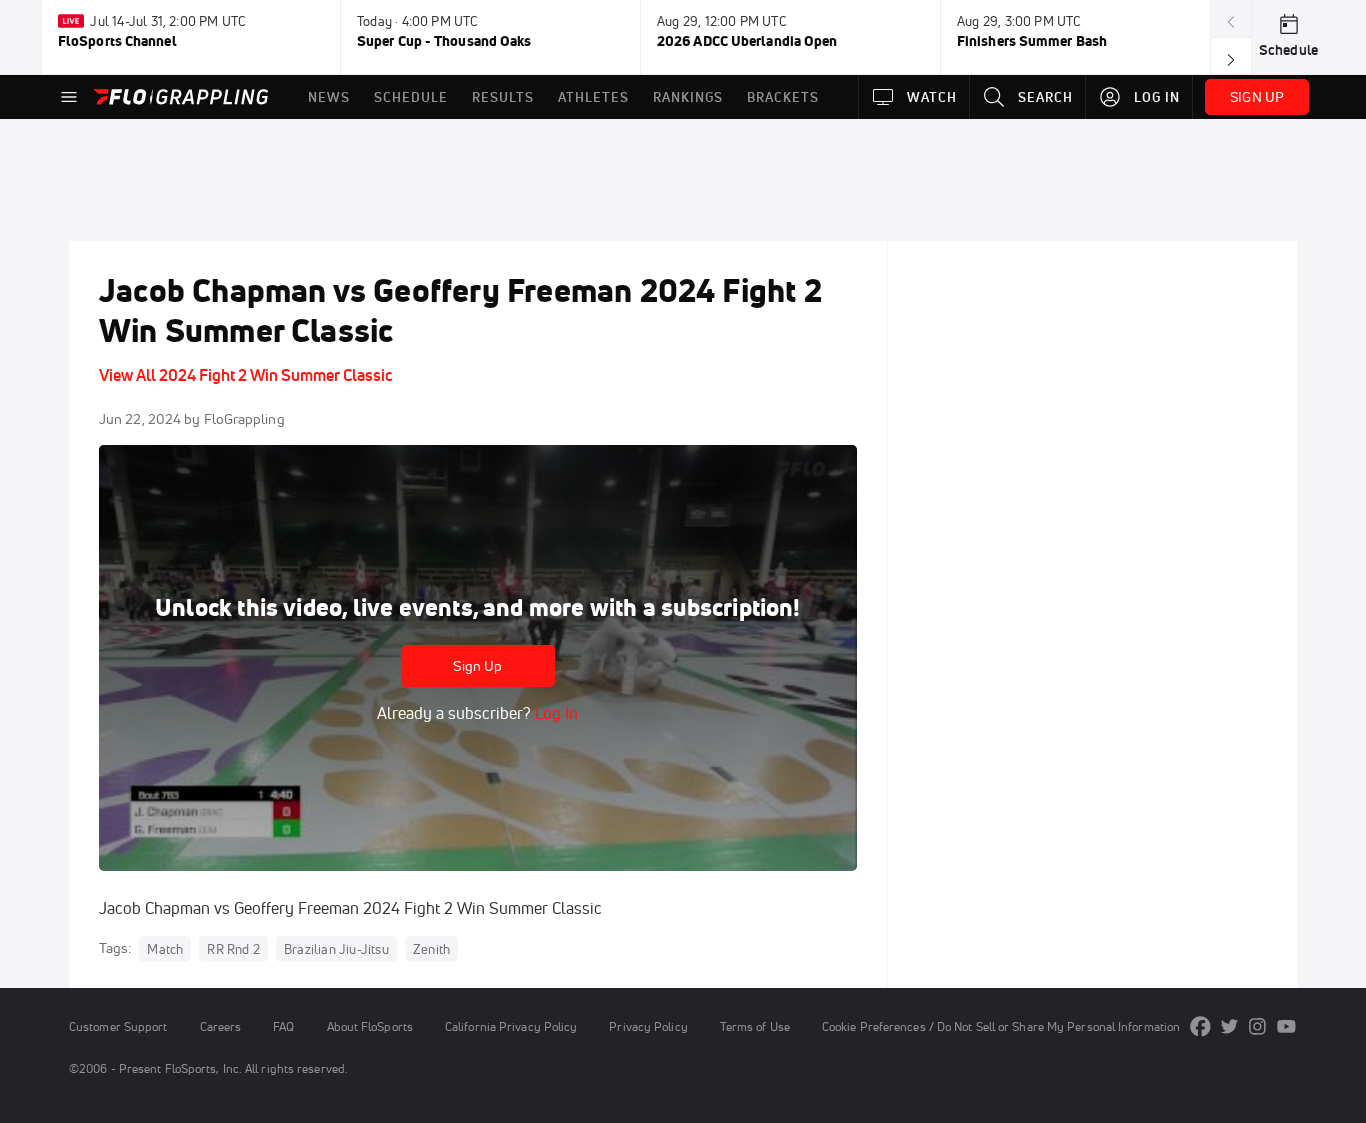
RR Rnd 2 (233, 949)
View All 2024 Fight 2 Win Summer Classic (246, 375)
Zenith (431, 949)
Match (165, 949)
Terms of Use (755, 1026)
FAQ (283, 1026)
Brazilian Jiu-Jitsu (336, 949)
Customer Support (118, 1026)
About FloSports (370, 1026)
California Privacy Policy (511, 1026)
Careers (221, 1026)
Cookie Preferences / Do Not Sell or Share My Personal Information (1001, 1026)
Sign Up (477, 666)
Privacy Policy (648, 1026)
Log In (554, 713)
